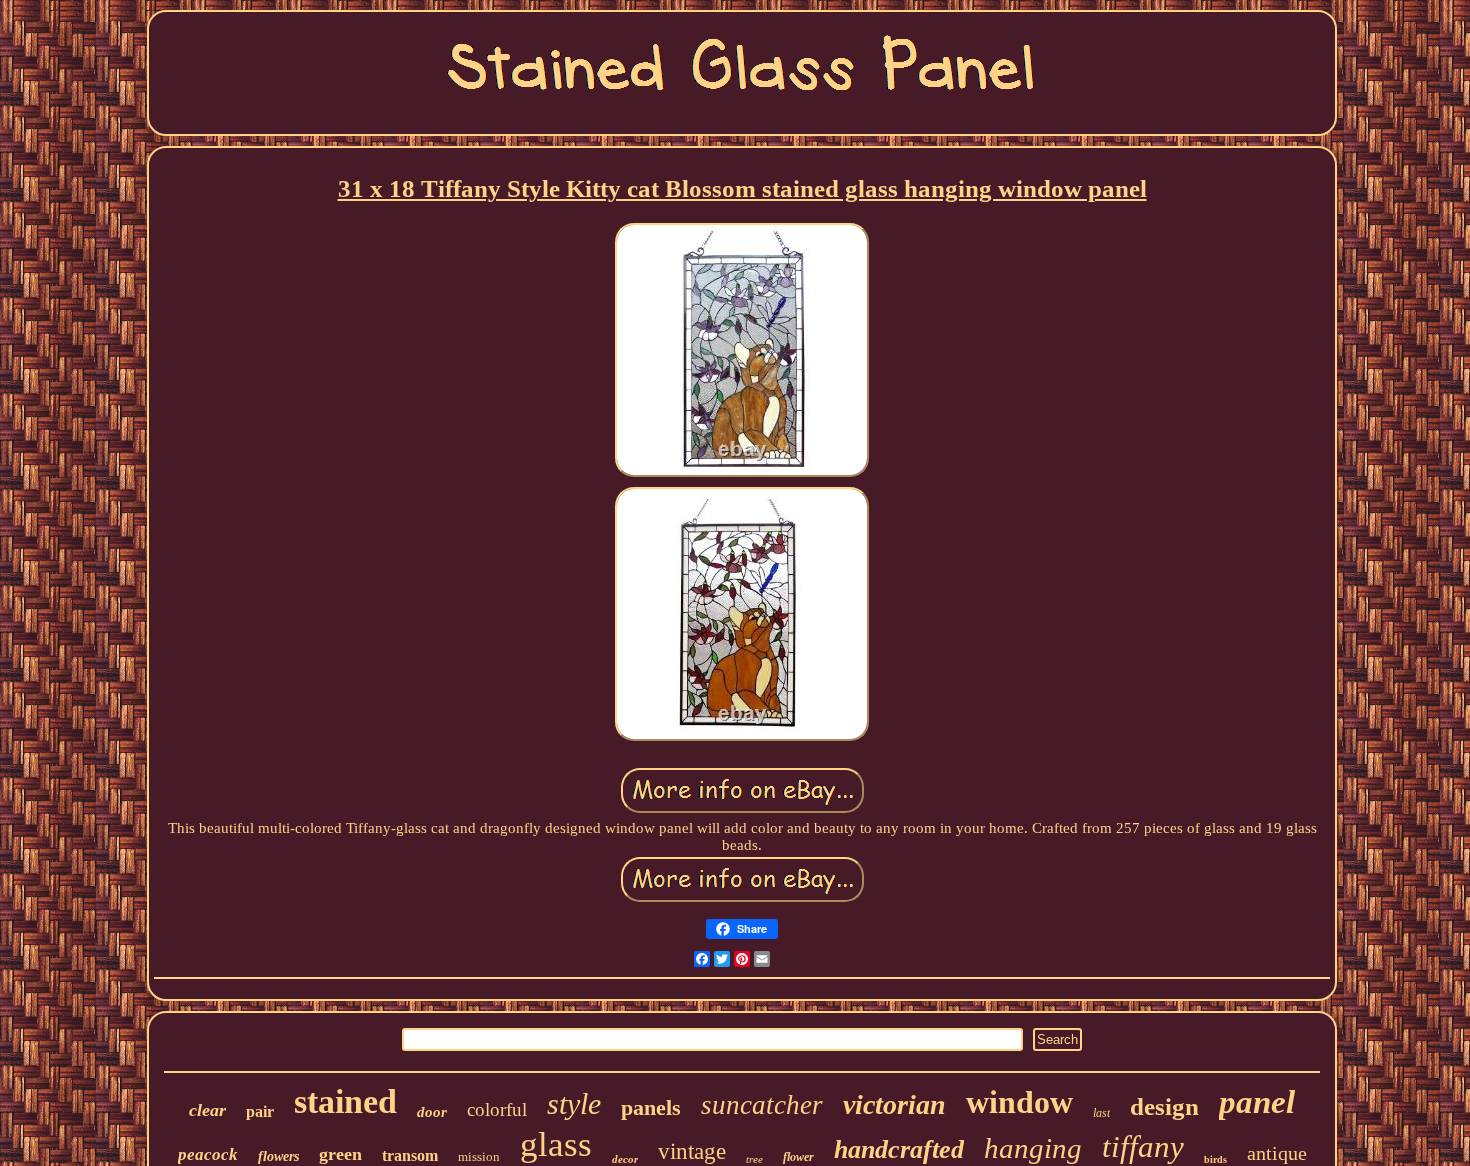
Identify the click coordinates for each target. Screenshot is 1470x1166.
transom (410, 1155)
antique (1277, 1153)
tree (754, 1159)
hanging (1033, 1148)
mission (479, 1156)
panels (651, 1107)
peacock (208, 1154)
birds (1215, 1159)
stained (345, 1101)
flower (798, 1157)
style (574, 1103)
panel (1257, 1102)
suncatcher (762, 1105)
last (1101, 1113)
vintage (692, 1151)
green (340, 1154)
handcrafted (899, 1149)
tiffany (1143, 1146)
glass (556, 1144)
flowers (278, 1156)
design (1164, 1106)
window (1019, 1102)
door (432, 1112)
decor (625, 1159)
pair (260, 1111)
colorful (497, 1109)
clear (207, 1110)
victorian (894, 1104)
